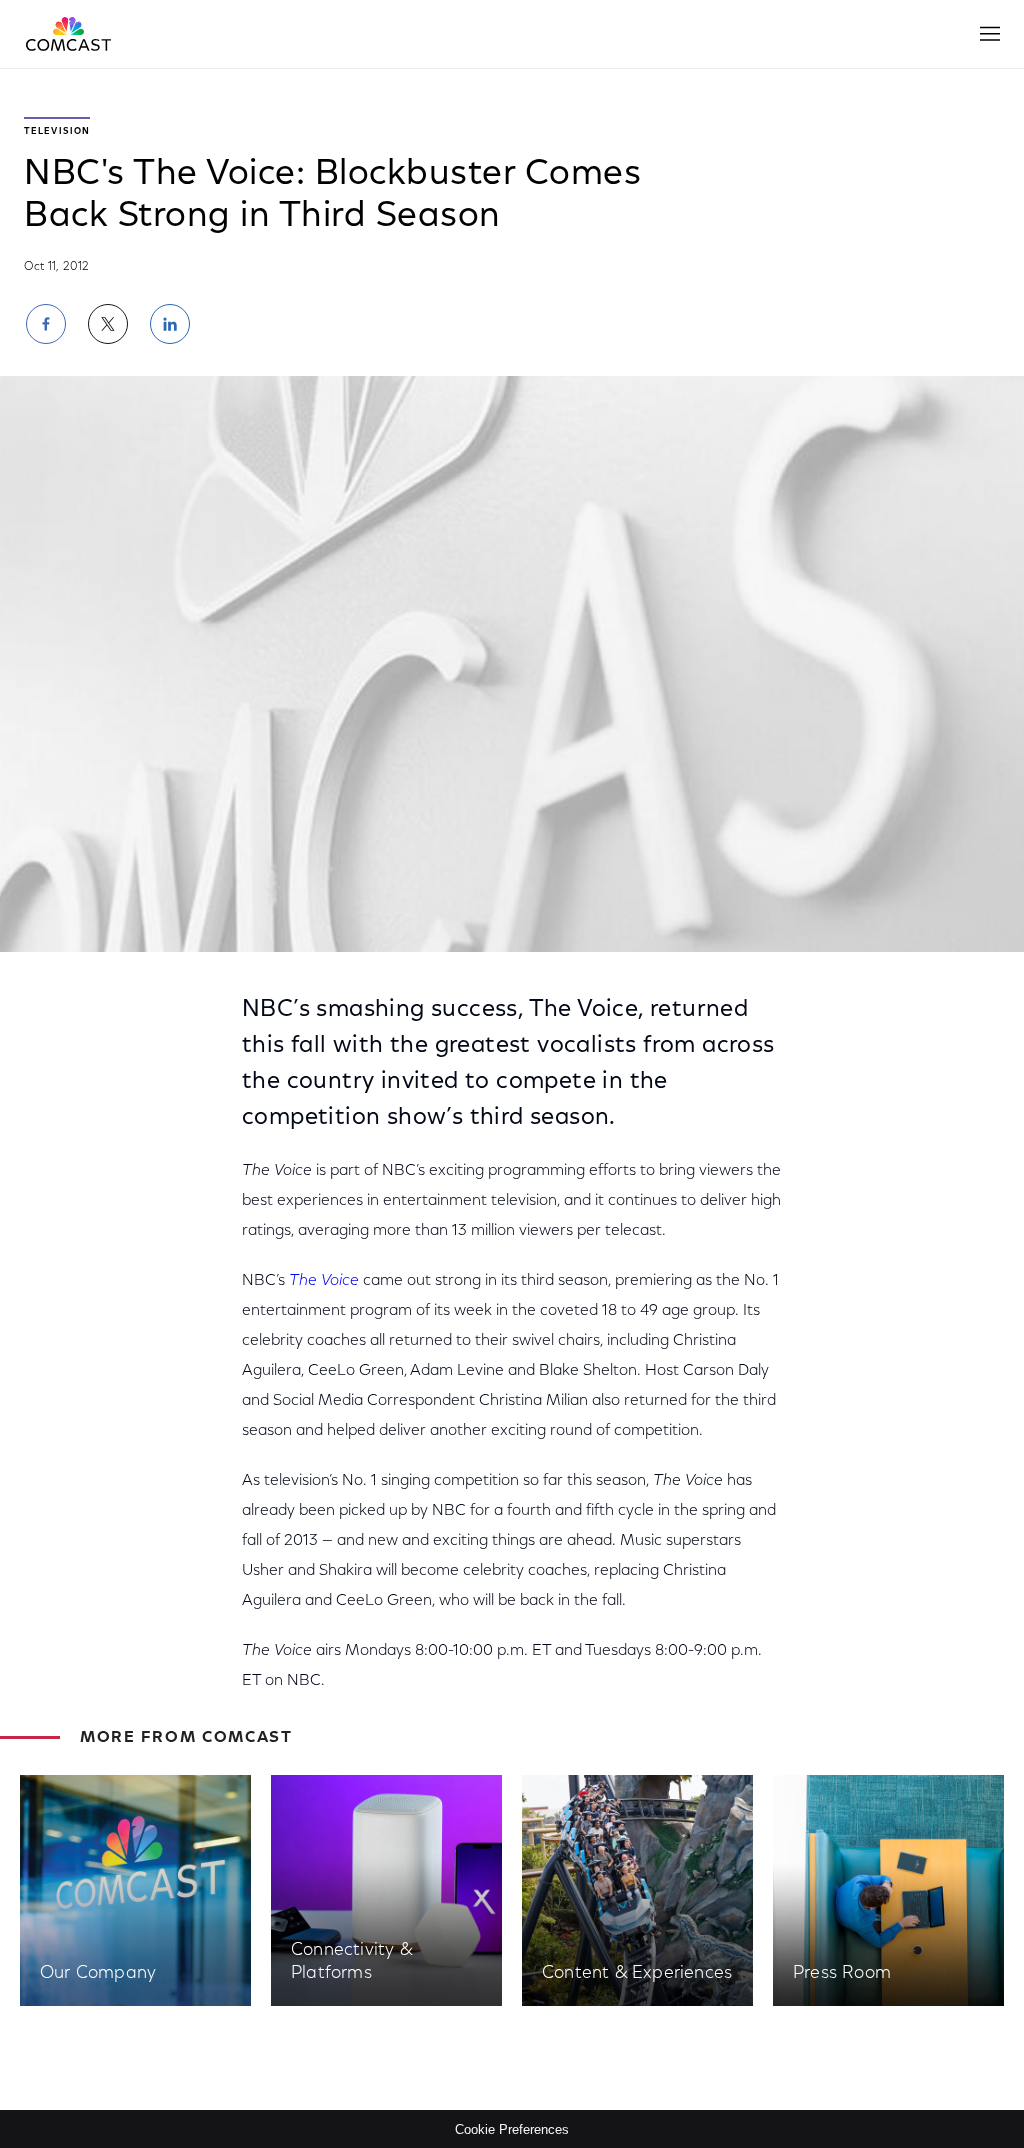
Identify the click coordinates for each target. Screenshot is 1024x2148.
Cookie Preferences (512, 2129)
